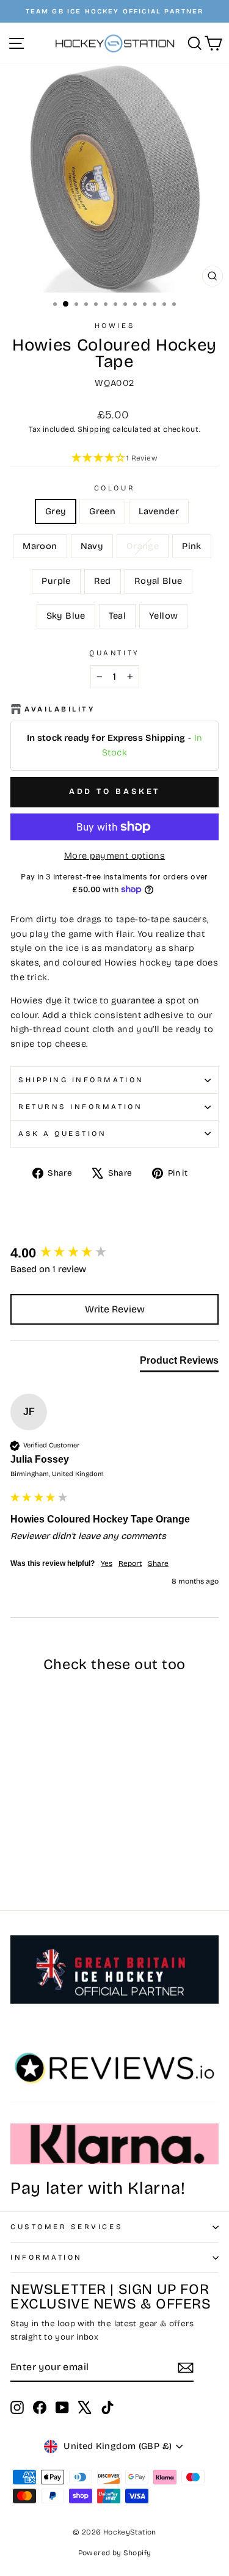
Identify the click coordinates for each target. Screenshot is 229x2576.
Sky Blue (66, 616)
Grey (56, 511)
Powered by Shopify (115, 2553)
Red (103, 581)
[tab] (179, 1363)
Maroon (40, 546)
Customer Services (67, 2227)
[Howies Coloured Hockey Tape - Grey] (17, 1844)
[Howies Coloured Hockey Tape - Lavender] (45, 1844)
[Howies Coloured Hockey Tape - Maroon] (60, 1844)
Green (102, 511)
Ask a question (62, 1133)
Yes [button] (107, 1563)
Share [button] (158, 1563)
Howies (114, 326)
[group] (114, 1253)
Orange (143, 546)
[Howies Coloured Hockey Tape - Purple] (45, 1856)
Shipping (94, 429)
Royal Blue (158, 581)
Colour (114, 488)
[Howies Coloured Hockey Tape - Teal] (31, 1867)
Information (46, 2257)
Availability (60, 709)
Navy (92, 546)
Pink (191, 546)
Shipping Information (81, 1080)
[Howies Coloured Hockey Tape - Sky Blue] (17, 1867)
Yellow (163, 616)
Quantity (114, 653)
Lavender (159, 511)
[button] (114, 459)
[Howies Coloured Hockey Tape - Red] (60, 1856)
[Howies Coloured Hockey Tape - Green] (31, 1844)
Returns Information (80, 1107)
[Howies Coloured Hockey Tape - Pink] (31, 1856)
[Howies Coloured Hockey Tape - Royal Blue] (74, 1856)
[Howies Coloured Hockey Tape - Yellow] (45, 1867)
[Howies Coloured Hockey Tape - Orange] (17, 1856)
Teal (117, 616)
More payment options (114, 856)
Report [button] (130, 1563)
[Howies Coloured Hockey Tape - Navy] (74, 1844)
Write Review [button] (115, 1309)
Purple (56, 581)
